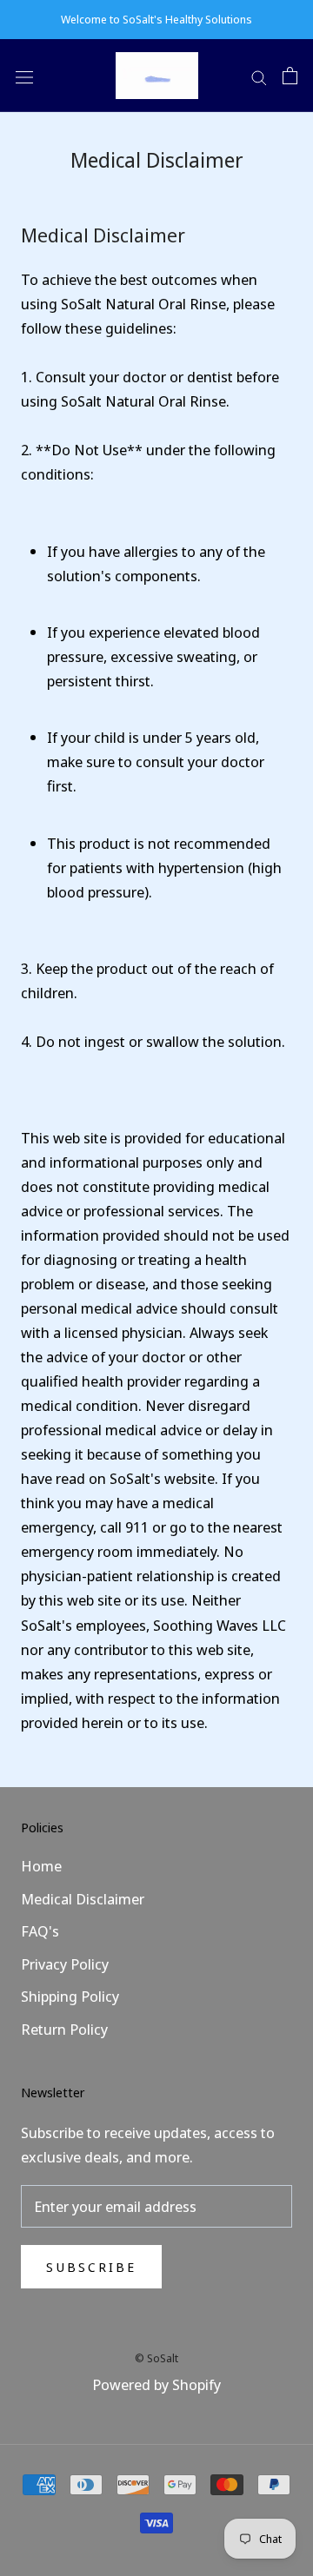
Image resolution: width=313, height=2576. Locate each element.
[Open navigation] (24, 75)
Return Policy (64, 2029)
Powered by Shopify (156, 2384)
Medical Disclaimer (83, 1899)
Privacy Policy (65, 1964)
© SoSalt (156, 2358)
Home (41, 1866)
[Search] (259, 76)
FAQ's (40, 1931)
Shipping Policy (70, 1996)
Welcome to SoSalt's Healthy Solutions (156, 19)
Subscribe (91, 2267)
